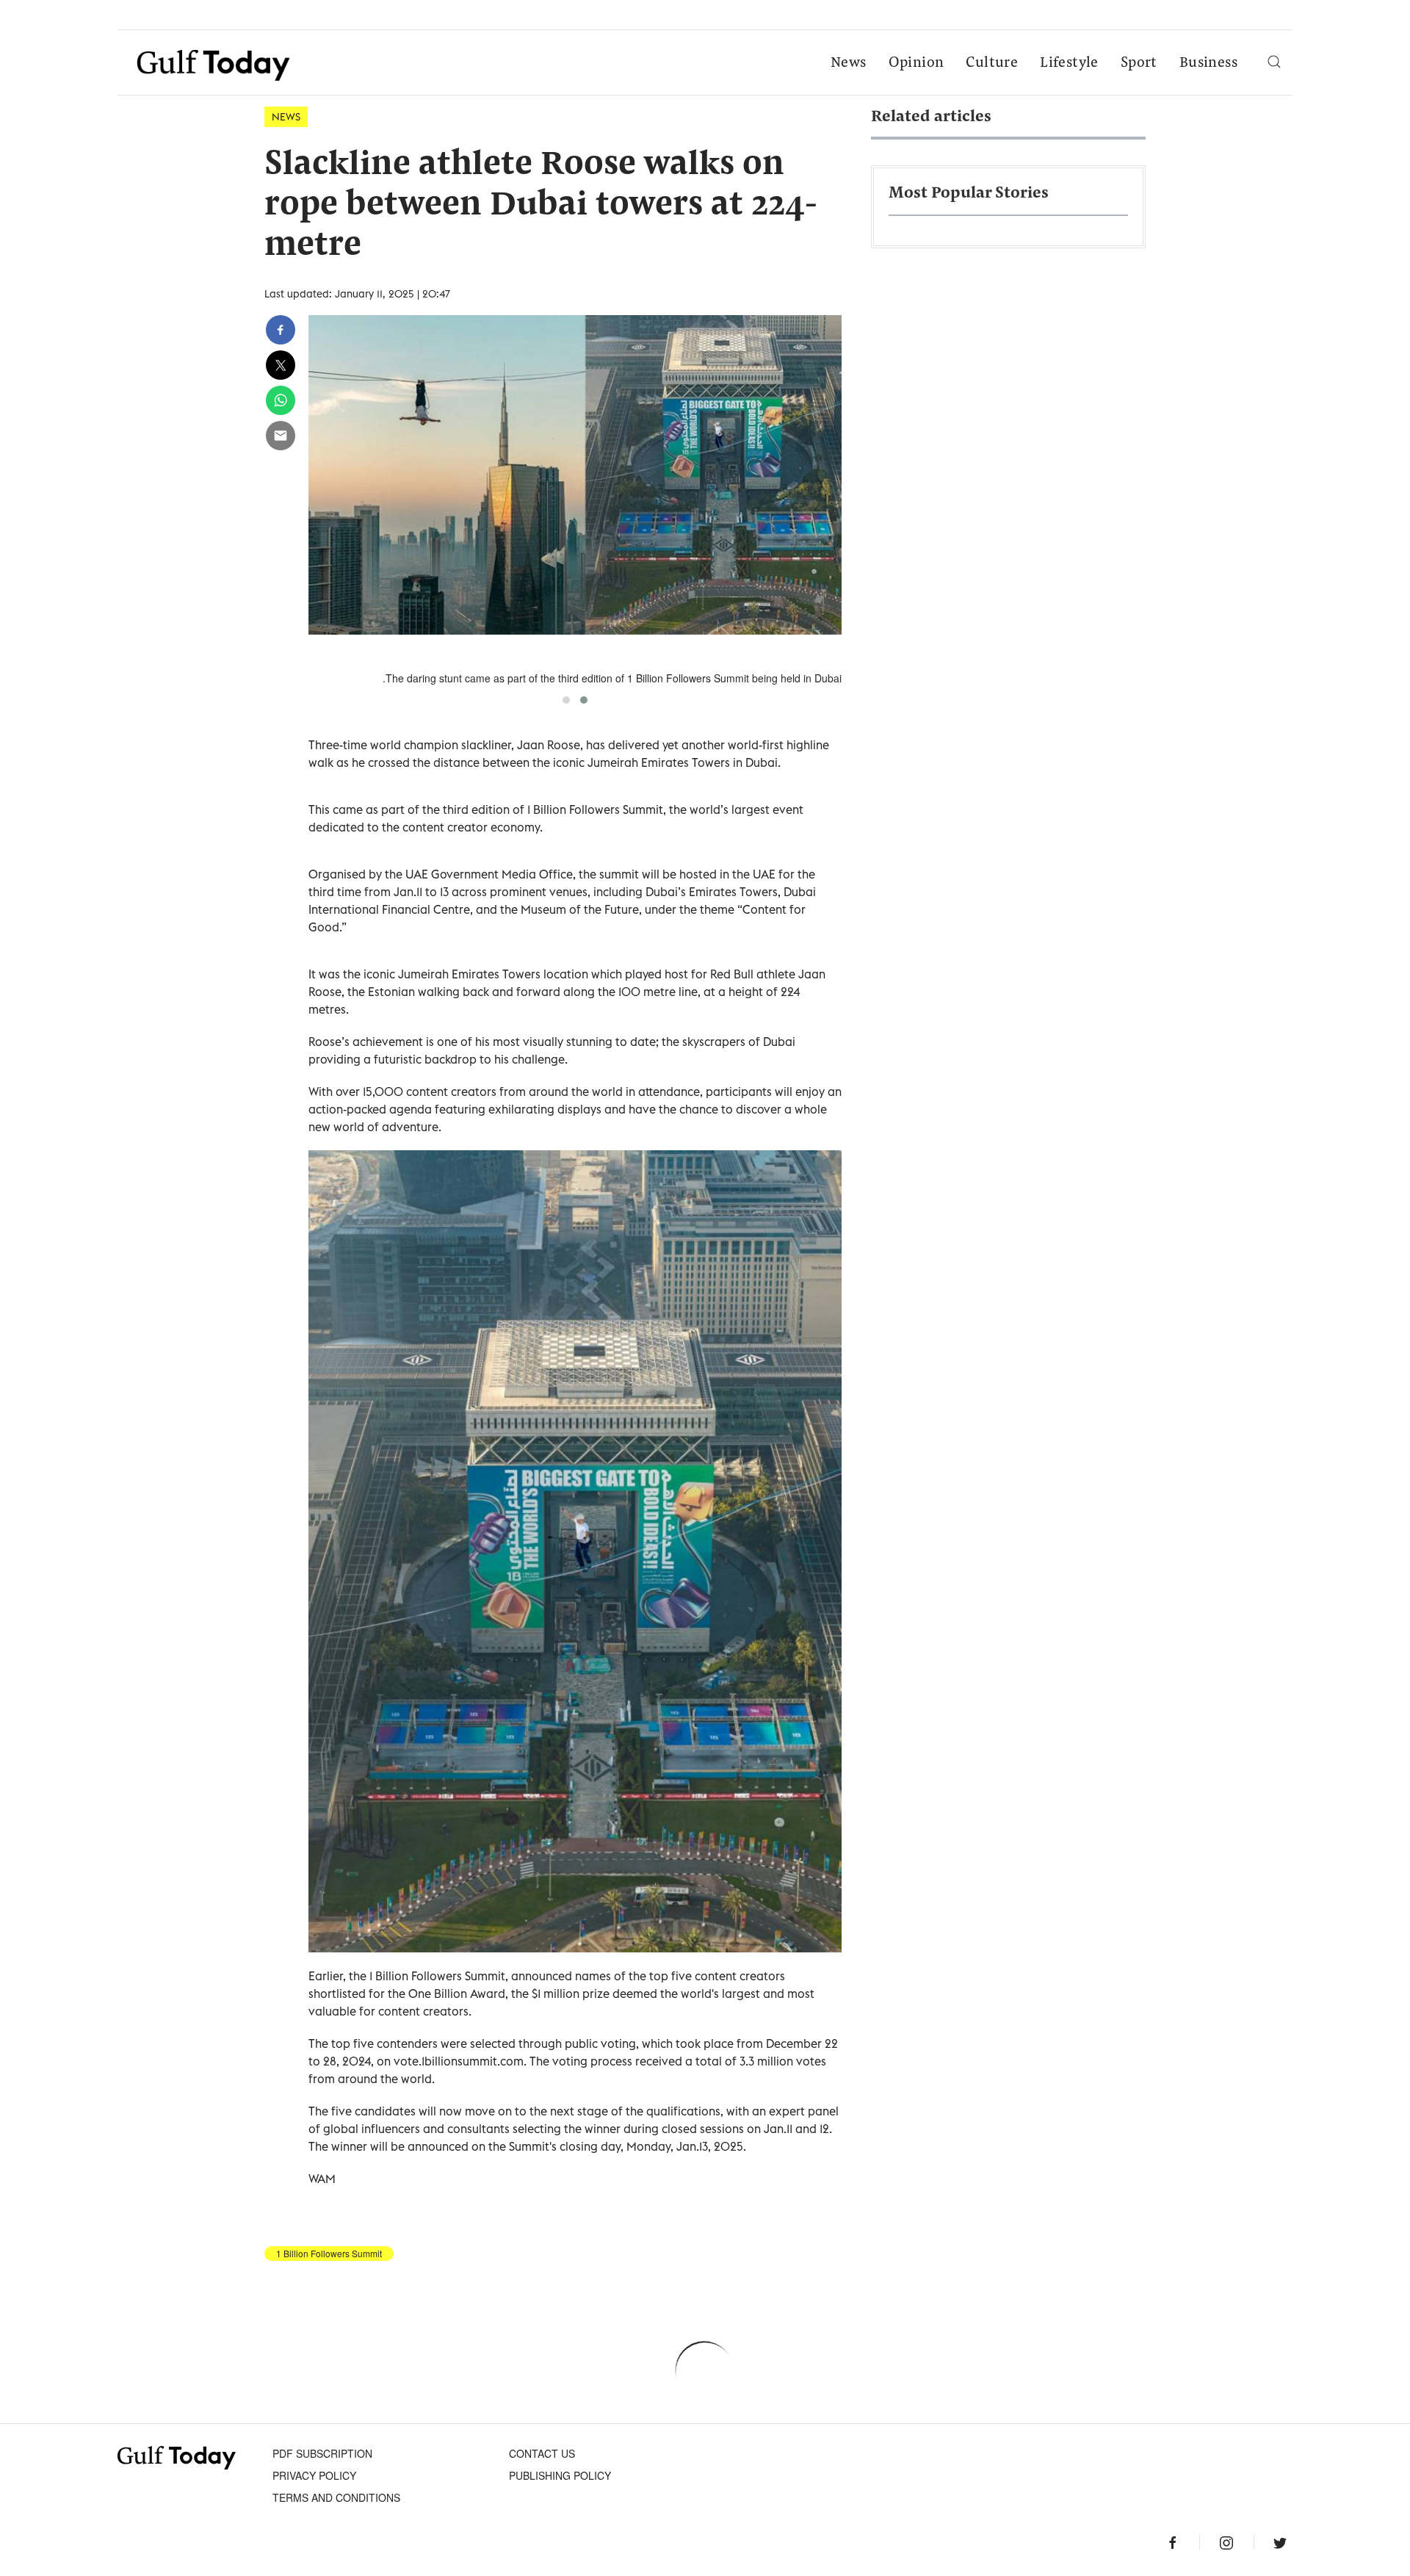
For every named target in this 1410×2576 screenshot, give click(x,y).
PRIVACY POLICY (314, 2475)
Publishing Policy (560, 2475)
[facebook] (281, 330)
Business (1208, 63)
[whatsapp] (281, 400)
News (849, 63)
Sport (1139, 63)
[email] (281, 436)
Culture (992, 63)
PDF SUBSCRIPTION (322, 2453)
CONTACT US (542, 2453)
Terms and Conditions (336, 2497)
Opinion (916, 63)
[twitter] (281, 365)
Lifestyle (1069, 63)
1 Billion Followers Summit (329, 2254)
